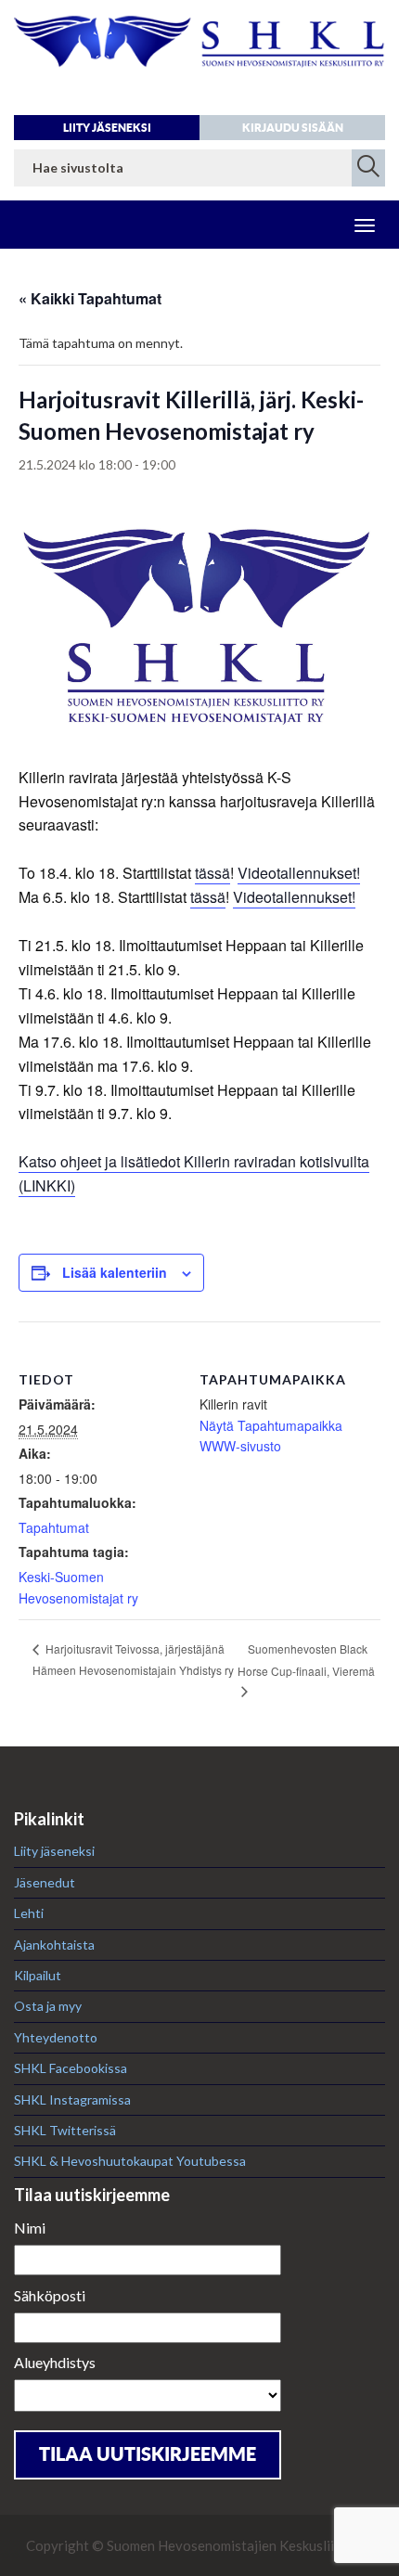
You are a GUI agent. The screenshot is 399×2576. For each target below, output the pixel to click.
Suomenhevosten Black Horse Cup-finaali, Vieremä (306, 1660)
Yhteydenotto (56, 2037)
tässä (212, 873)
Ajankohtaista (54, 1945)
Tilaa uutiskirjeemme (148, 2454)
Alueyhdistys (55, 2362)
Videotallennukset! (299, 873)
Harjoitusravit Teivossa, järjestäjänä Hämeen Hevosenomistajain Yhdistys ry (133, 1659)
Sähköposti (50, 2295)
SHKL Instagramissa (72, 2099)
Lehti (29, 1913)
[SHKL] (199, 52)
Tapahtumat (54, 1527)
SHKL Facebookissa (71, 2068)
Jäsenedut (45, 1882)
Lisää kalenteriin (115, 1272)
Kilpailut (38, 1975)
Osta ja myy (48, 2006)
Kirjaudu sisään (293, 128)
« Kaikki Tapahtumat (90, 298)
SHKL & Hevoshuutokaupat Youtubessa (130, 2161)
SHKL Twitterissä (65, 2130)
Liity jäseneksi (107, 128)
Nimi (30, 2228)
